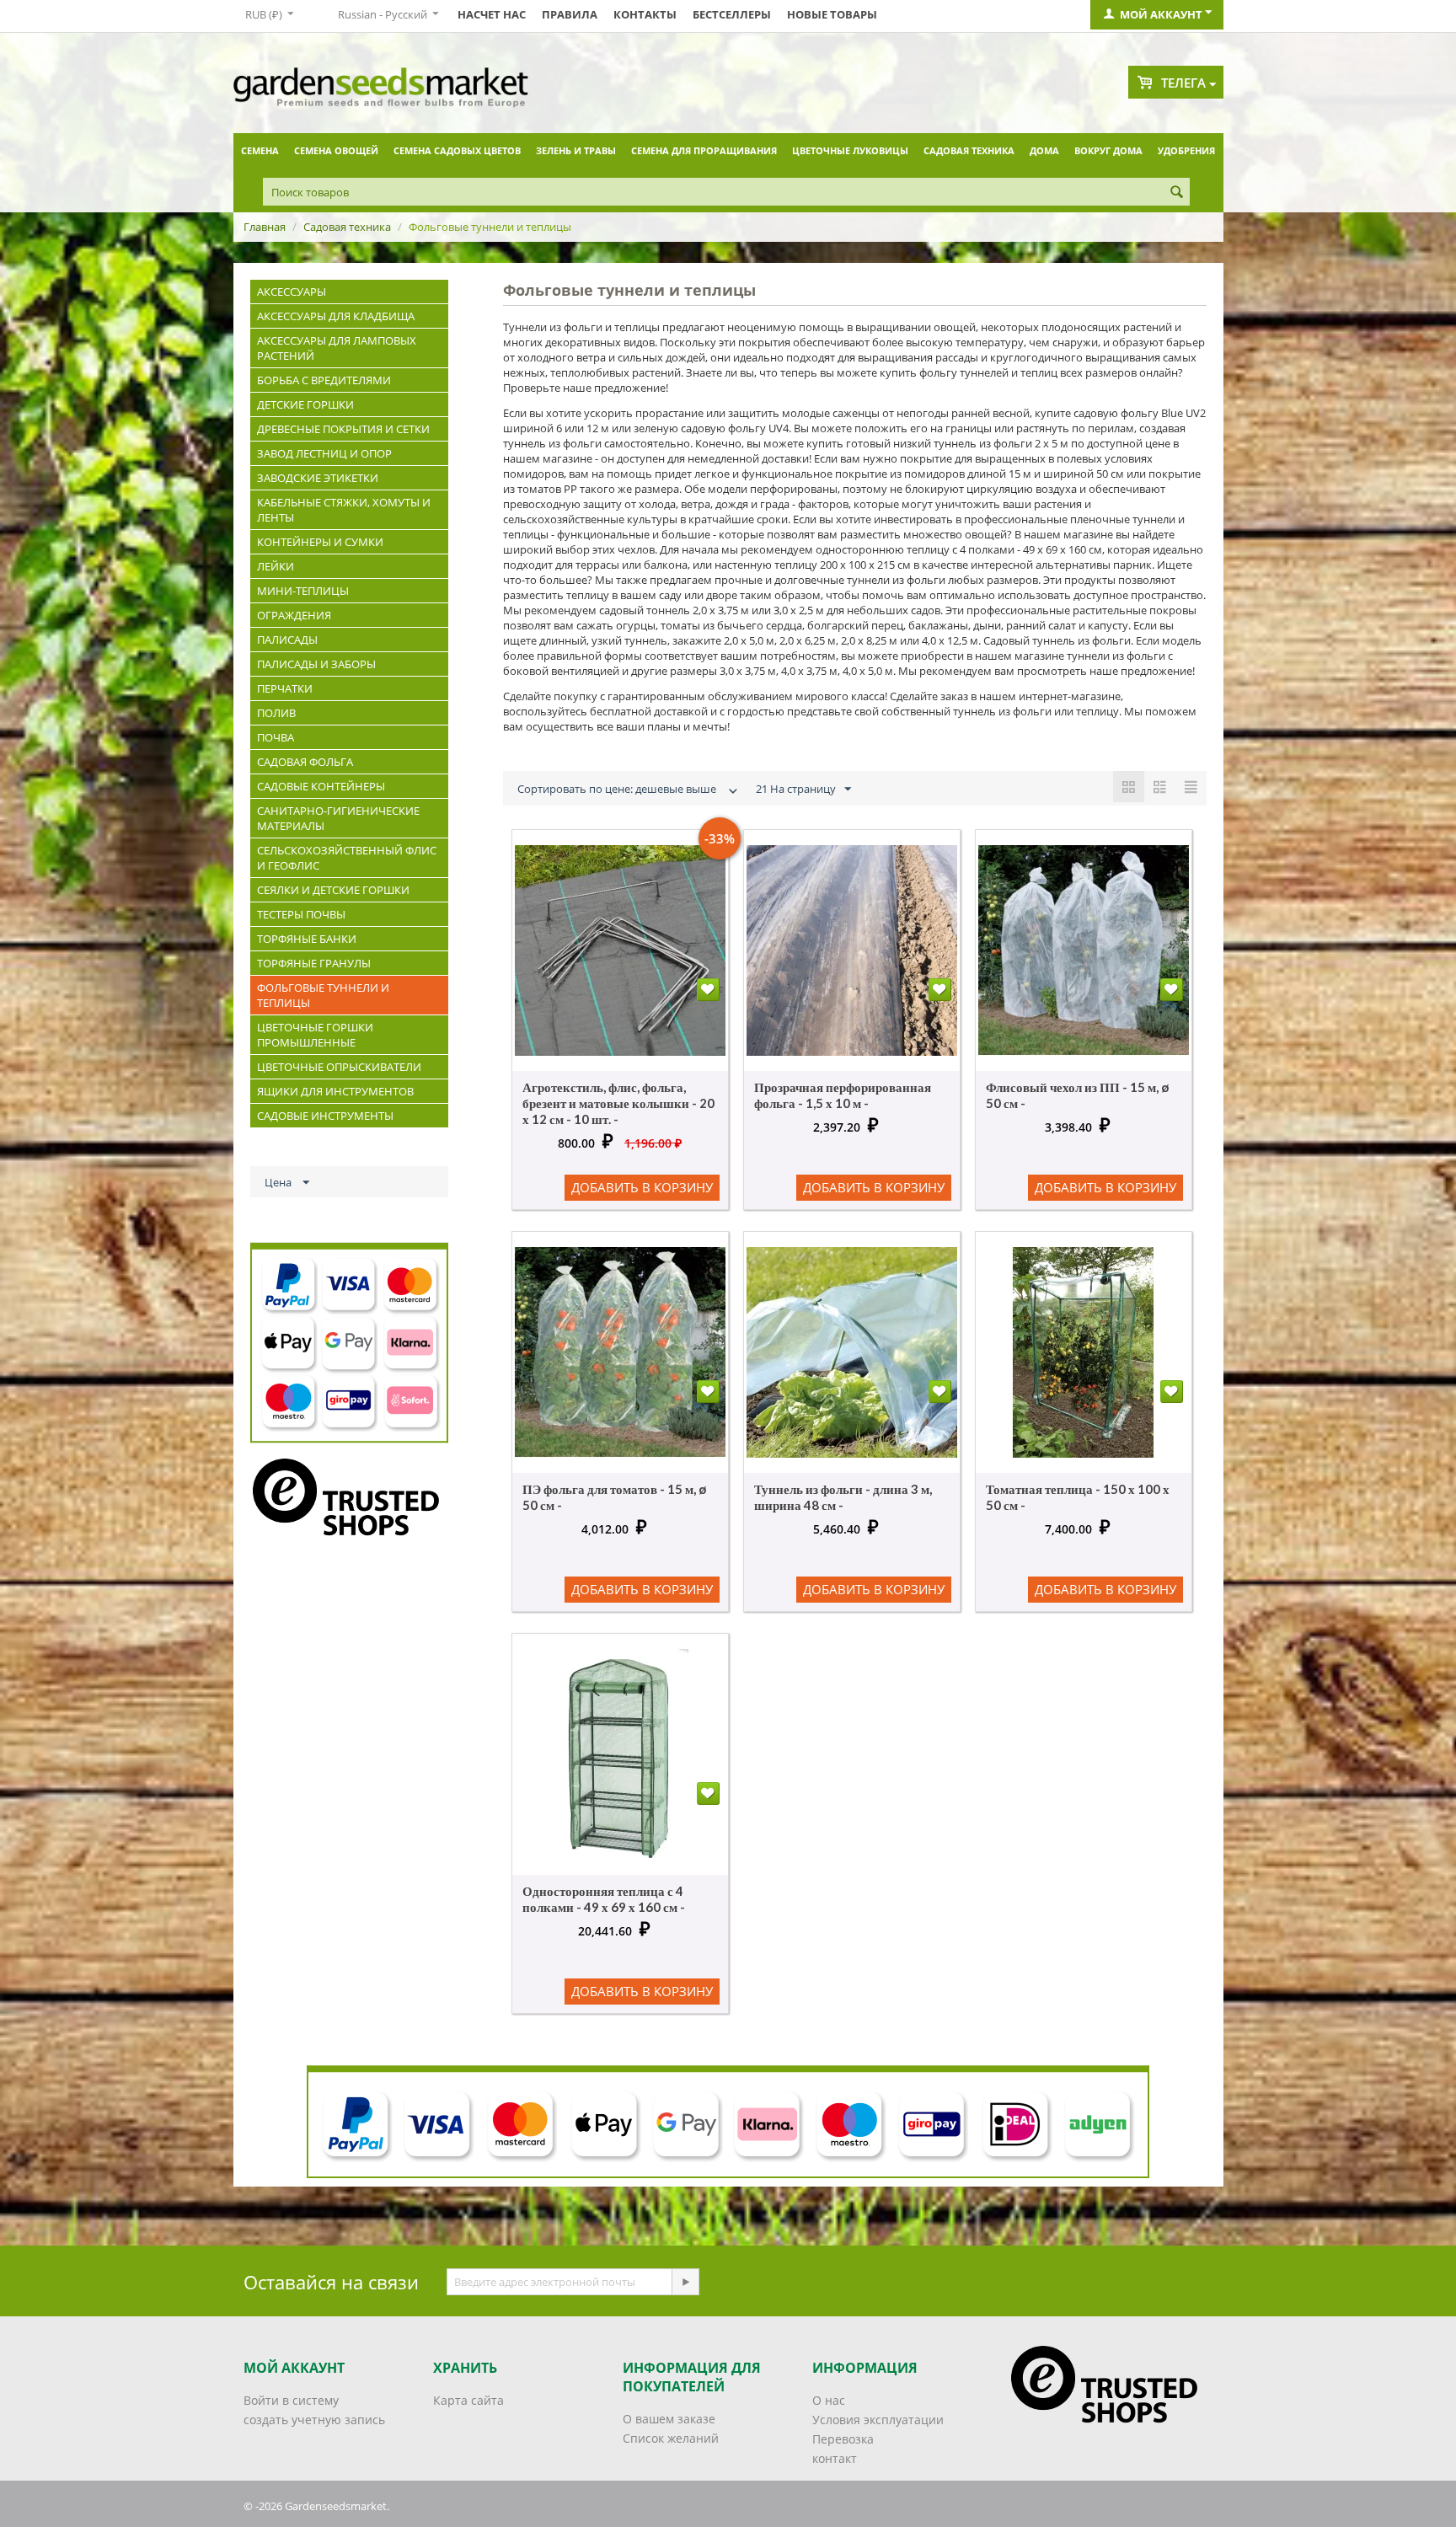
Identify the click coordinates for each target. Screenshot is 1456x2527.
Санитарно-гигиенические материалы (338, 818)
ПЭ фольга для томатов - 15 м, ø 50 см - (614, 1497)
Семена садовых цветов (457, 150)
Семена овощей (336, 150)
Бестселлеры (732, 14)
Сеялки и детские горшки (333, 890)
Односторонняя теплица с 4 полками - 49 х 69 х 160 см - (604, 1899)
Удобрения (1186, 150)
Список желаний (671, 2438)
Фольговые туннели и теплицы (323, 995)
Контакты (645, 14)
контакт (835, 2458)
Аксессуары (292, 292)
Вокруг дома (1108, 150)
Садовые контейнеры (321, 786)
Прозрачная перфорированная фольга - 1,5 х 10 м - (843, 1095)
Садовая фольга (305, 762)
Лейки (276, 566)
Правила (570, 14)
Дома (1044, 150)
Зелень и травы (576, 150)
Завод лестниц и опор (324, 453)
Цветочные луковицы (850, 150)
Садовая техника (969, 150)
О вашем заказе (669, 2419)
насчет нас (492, 14)
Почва (276, 737)
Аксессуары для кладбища (336, 316)
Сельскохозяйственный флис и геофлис (347, 858)
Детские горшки (305, 404)
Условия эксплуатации (878, 2420)
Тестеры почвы (301, 914)
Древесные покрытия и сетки (343, 429)
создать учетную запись (314, 2420)
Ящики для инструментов (335, 1091)
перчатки (285, 688)
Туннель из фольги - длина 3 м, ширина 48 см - (843, 1497)
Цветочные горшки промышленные (315, 1035)
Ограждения (294, 615)
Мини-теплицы (303, 591)
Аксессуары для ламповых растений (337, 348)
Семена (260, 150)
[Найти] (1177, 193)
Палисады (287, 640)
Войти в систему (291, 2400)
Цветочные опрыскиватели (339, 1067)
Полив (276, 713)
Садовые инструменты (325, 1116)
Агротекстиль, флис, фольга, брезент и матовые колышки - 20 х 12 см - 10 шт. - (618, 1103)
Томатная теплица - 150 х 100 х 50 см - (1078, 1497)
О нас (829, 2400)
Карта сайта (468, 2400)
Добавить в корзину (642, 1187)
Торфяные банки (307, 939)
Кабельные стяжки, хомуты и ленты (344, 510)
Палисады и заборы (316, 664)
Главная (265, 227)
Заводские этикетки (318, 478)
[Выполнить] (685, 2282)
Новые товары (832, 14)
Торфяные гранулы (314, 963)
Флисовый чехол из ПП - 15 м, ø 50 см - (1077, 1095)
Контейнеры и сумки (320, 542)
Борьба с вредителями (324, 380)
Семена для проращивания (704, 150)
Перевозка (843, 2439)
